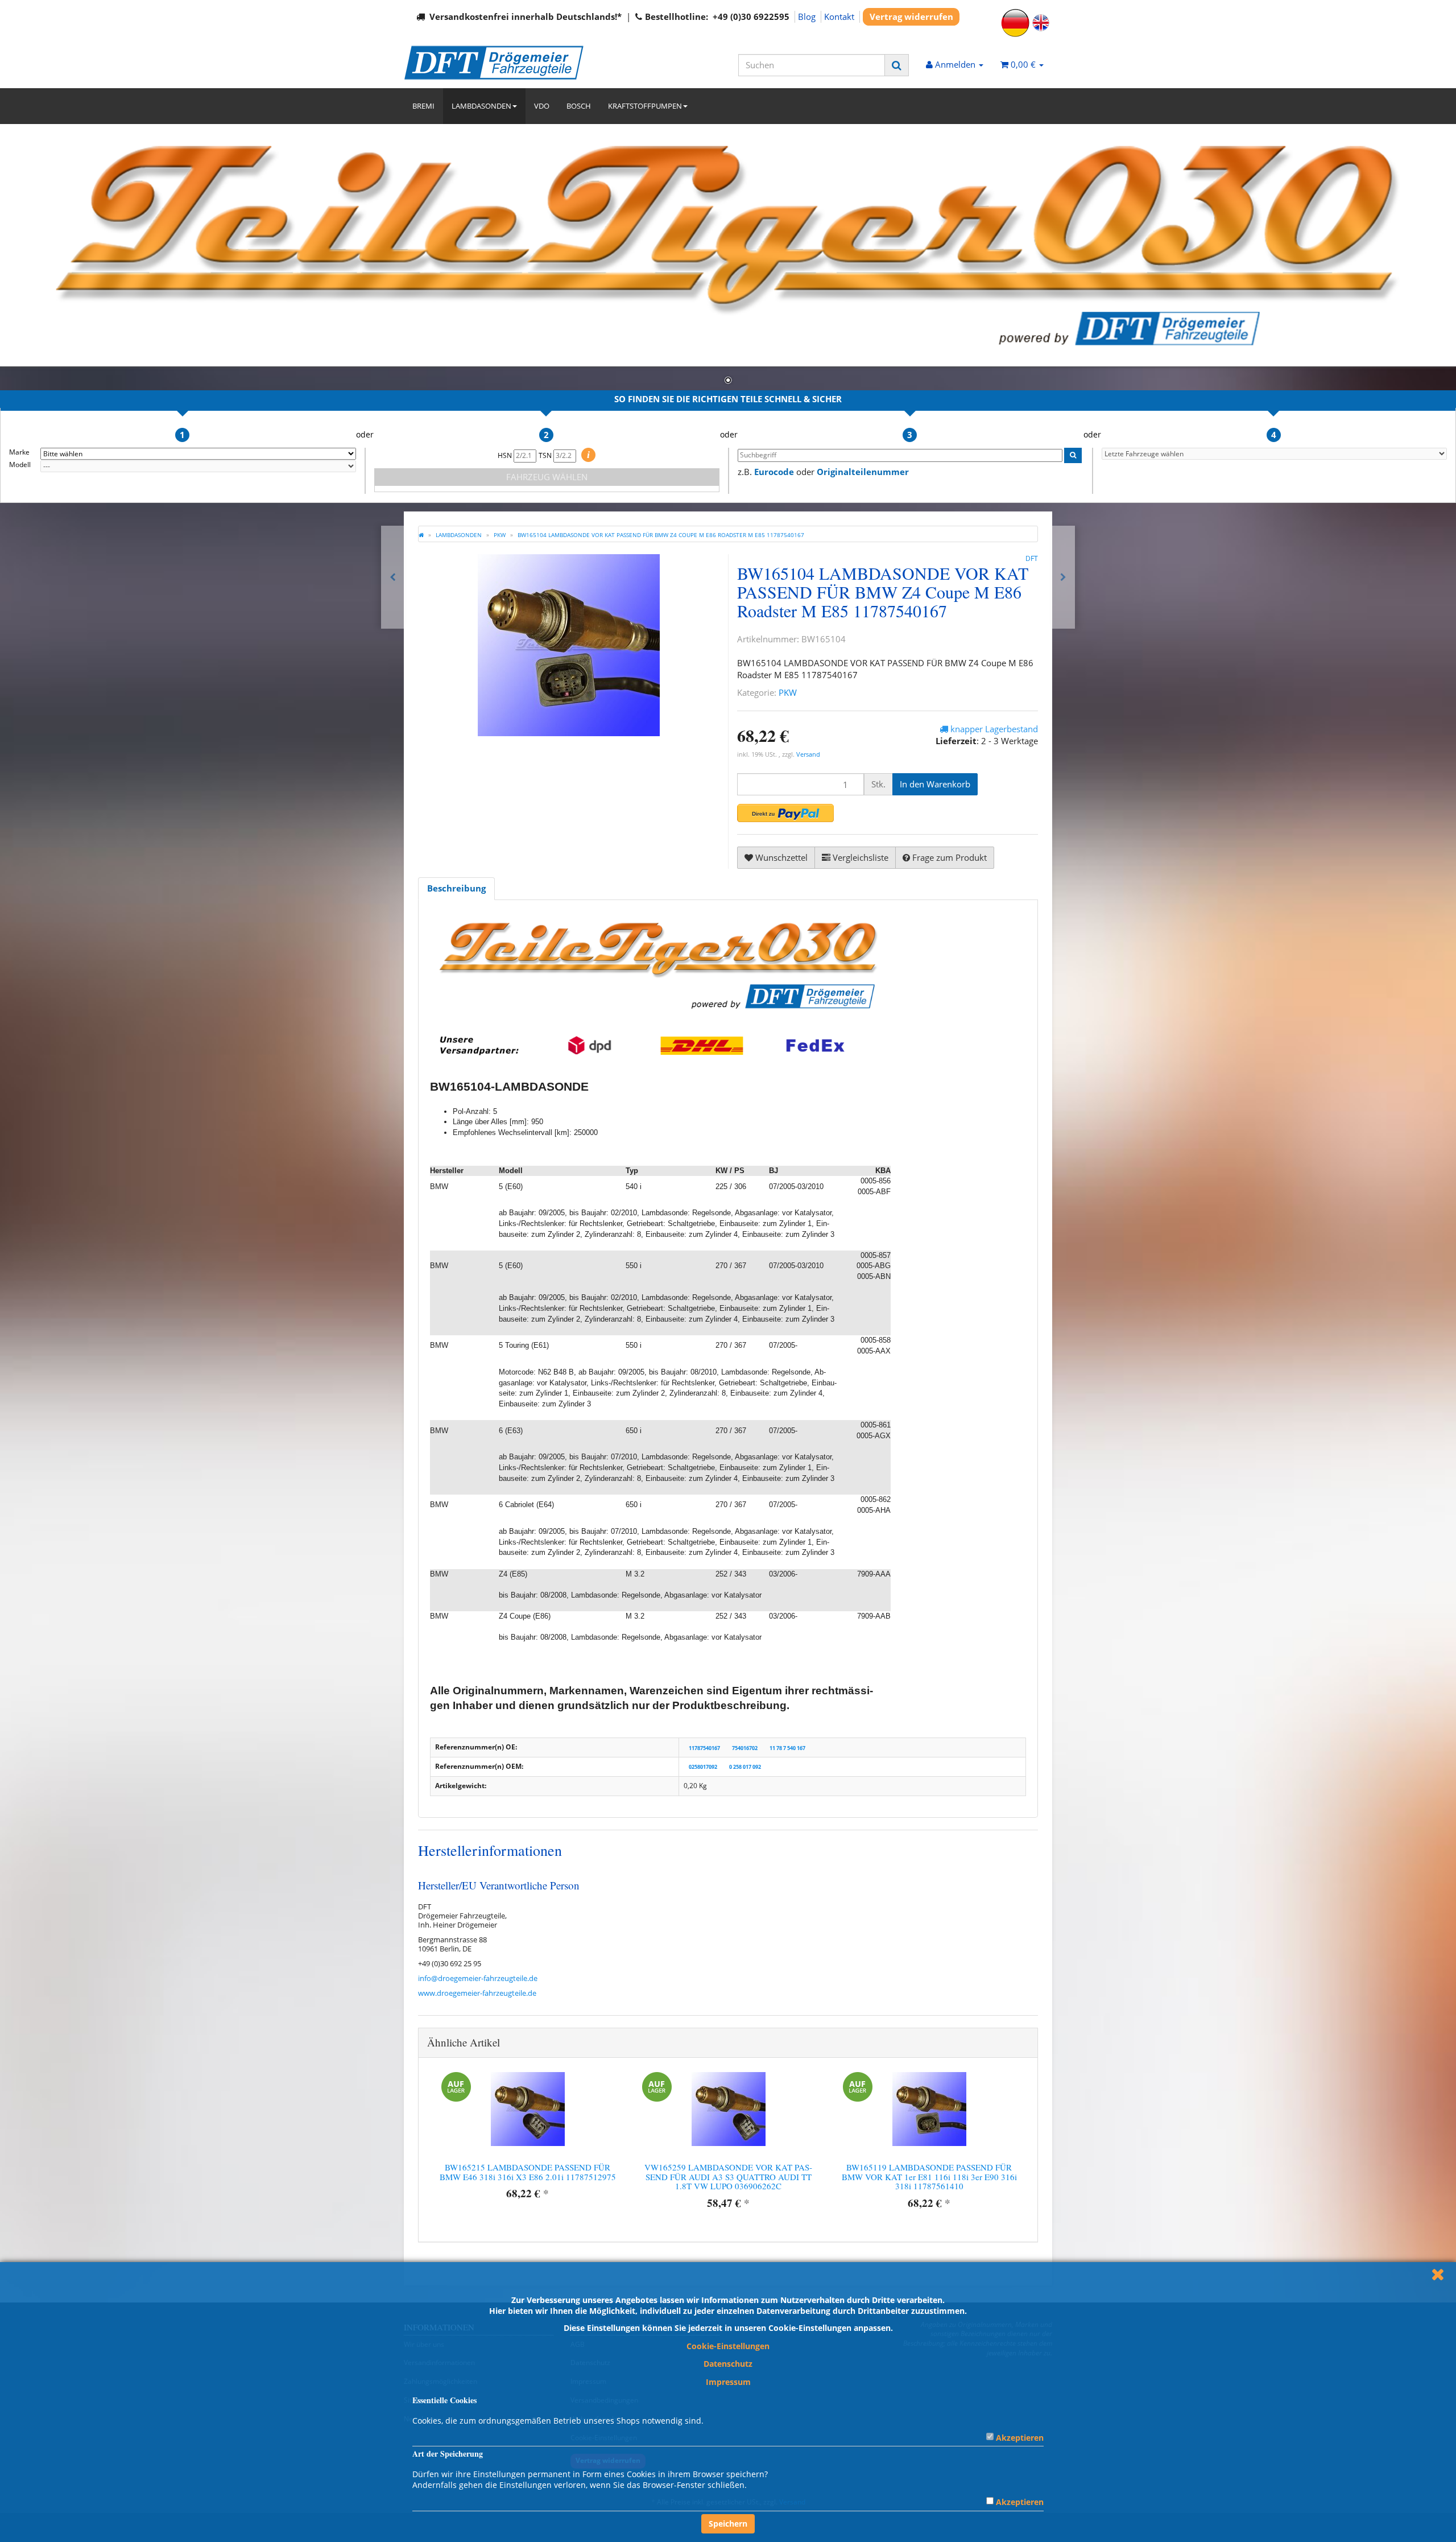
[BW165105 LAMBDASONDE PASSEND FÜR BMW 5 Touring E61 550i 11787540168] (1063, 577)
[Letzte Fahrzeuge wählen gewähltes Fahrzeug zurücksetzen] (1275, 454)
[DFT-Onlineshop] (506, 63)
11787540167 (704, 1747)
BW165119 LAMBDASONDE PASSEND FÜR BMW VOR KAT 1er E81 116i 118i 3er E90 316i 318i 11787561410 (929, 2176)
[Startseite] (421, 535)
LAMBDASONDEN (481, 106)
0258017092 (703, 1767)
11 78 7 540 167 (787, 1747)
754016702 (745, 1747)
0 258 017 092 (745, 1767)
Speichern (728, 2524)
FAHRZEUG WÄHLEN (547, 477)
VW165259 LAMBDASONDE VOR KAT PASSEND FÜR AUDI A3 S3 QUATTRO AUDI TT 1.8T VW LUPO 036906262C (728, 2176)
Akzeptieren (1020, 2438)
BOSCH (579, 106)
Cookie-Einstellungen (728, 2346)
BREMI (423, 106)
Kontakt (839, 16)
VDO (542, 106)
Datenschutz (728, 2364)
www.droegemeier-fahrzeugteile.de (477, 1993)
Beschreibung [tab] (456, 888)
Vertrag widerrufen (911, 16)
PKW (788, 692)
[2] (785, 813)
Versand (808, 754)
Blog (807, 16)
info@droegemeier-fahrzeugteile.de (478, 1978)
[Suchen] (897, 65)
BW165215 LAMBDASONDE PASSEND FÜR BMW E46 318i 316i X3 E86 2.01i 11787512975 (528, 2172)
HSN (506, 455)
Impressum (728, 2382)
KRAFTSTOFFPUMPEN (645, 106)
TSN (546, 455)
